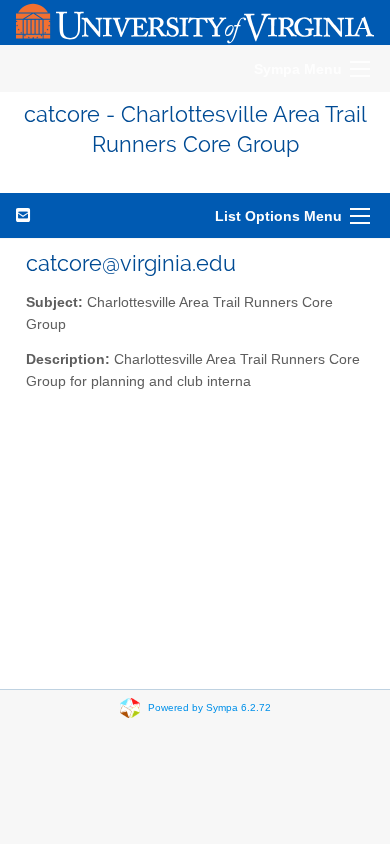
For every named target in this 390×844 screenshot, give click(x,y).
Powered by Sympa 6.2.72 (209, 706)
